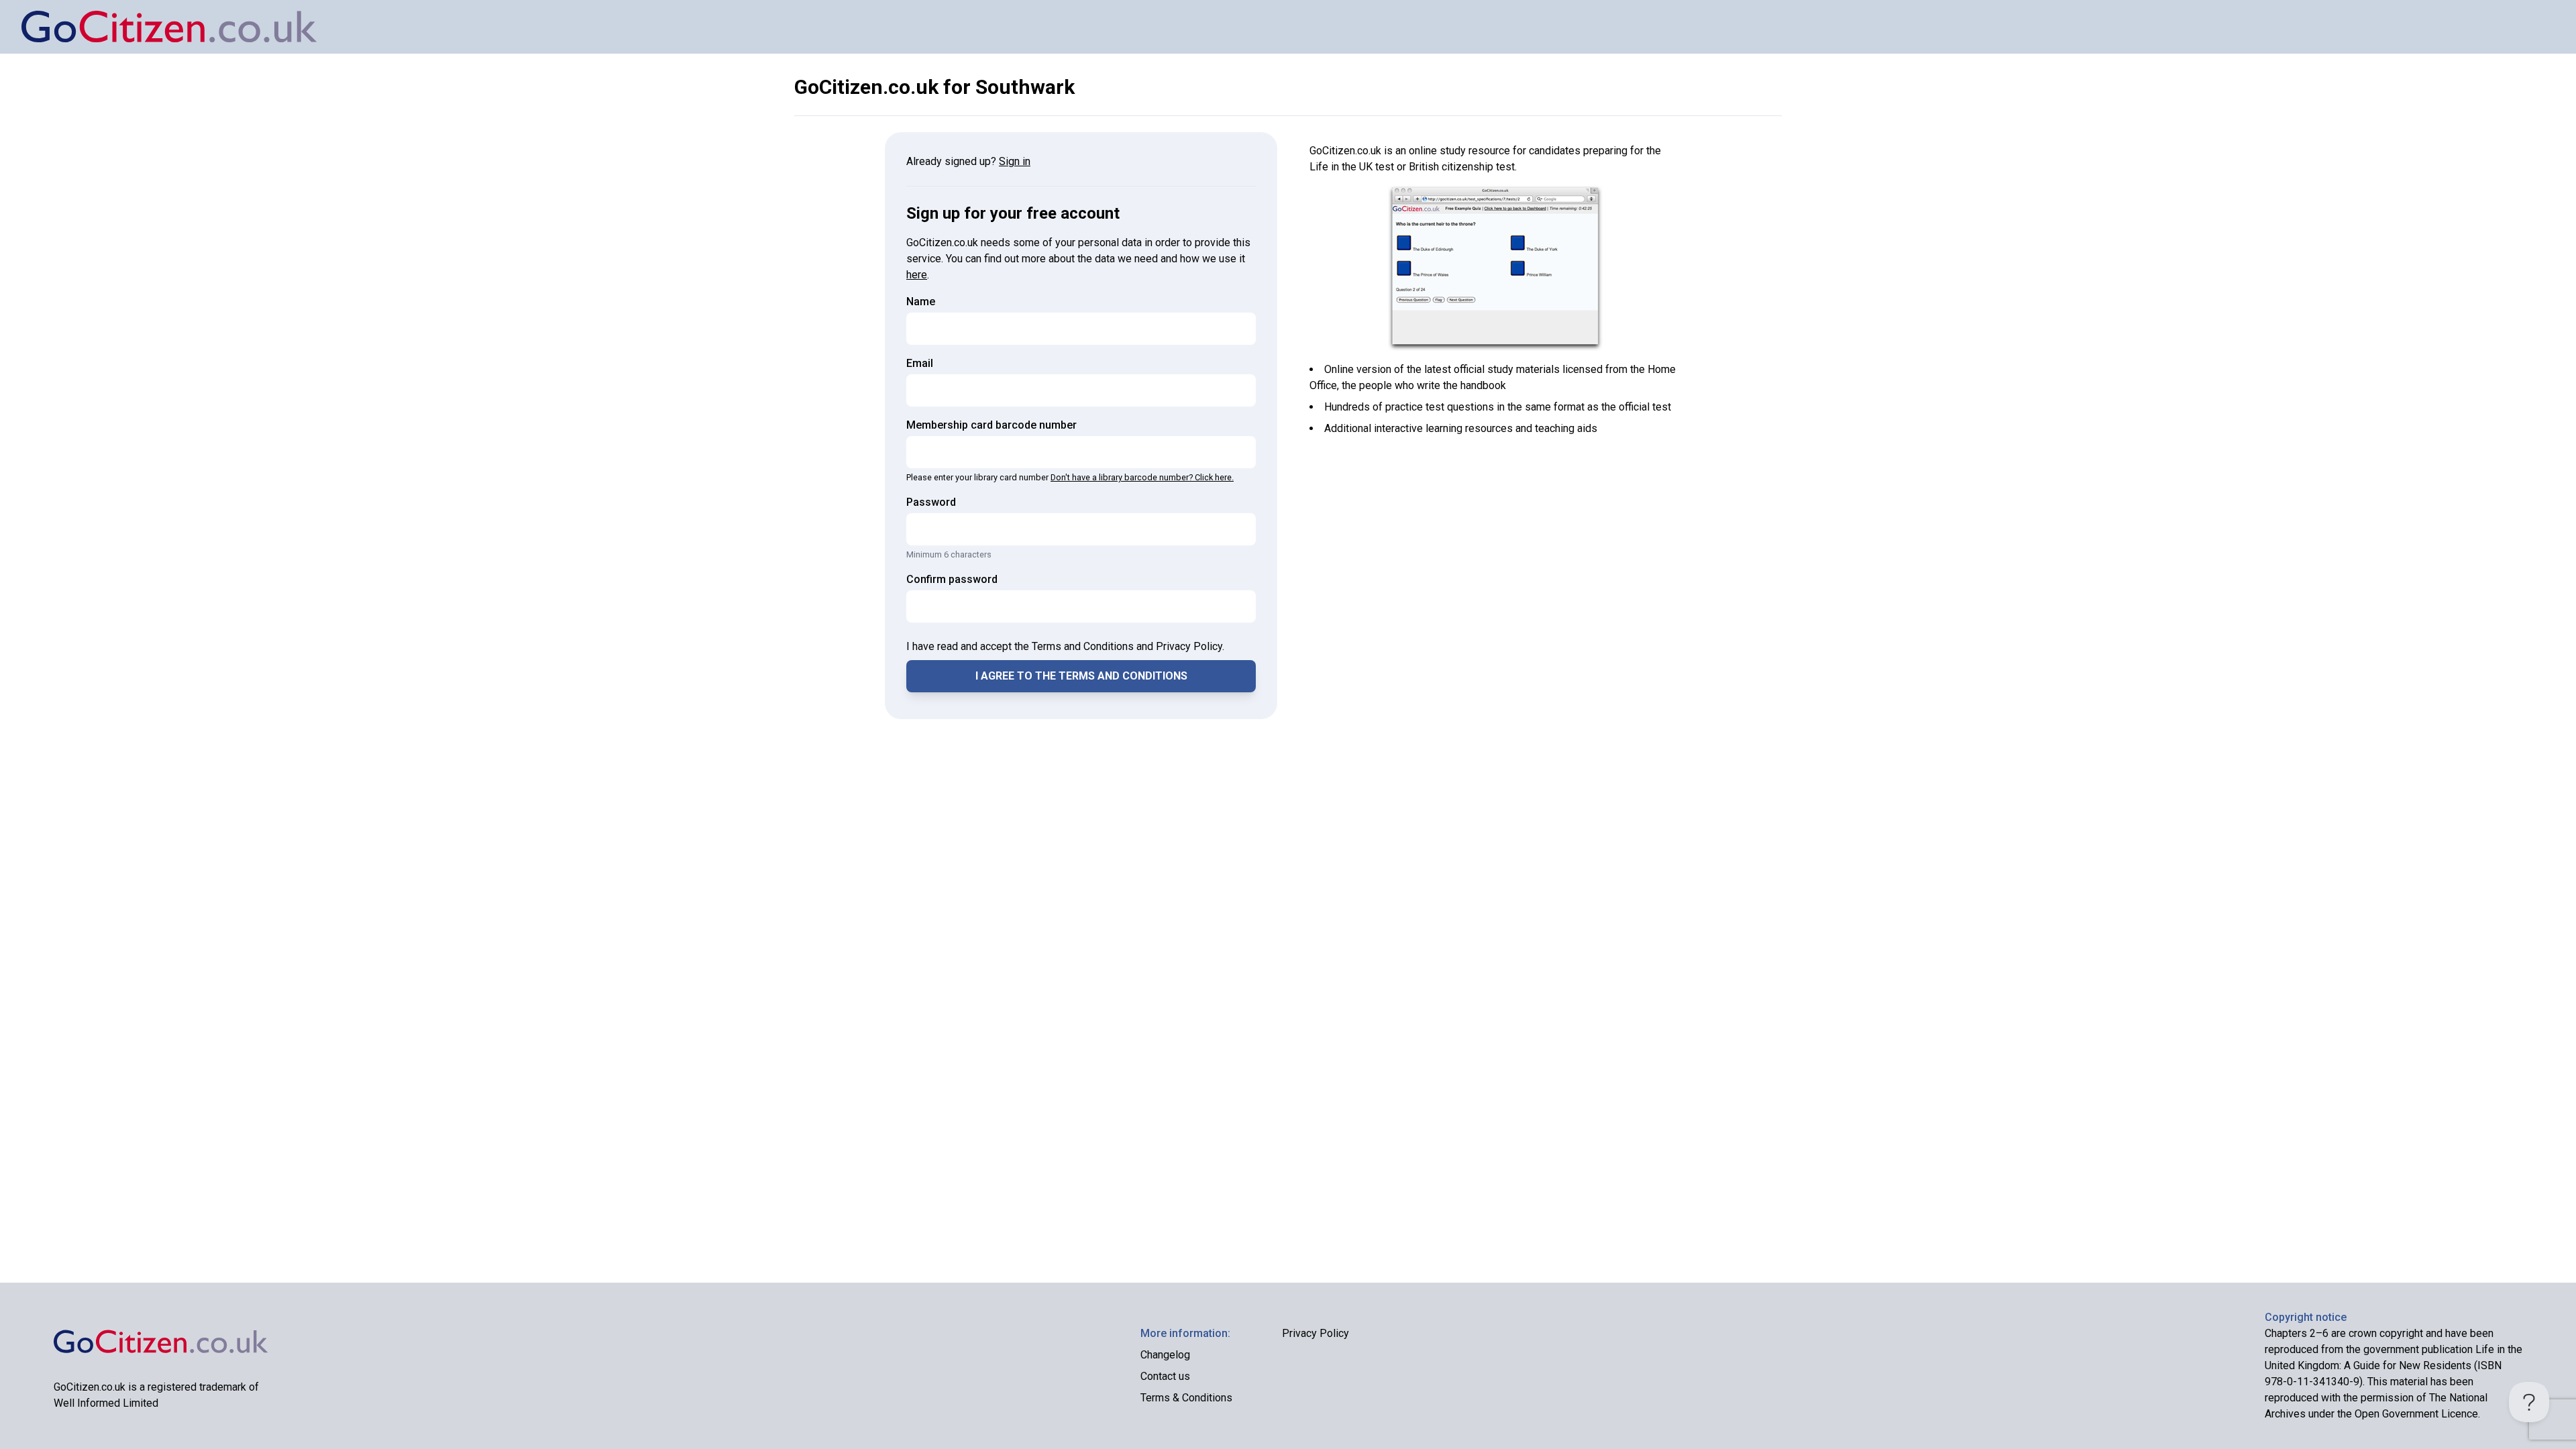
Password (931, 502)
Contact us (1165, 1376)
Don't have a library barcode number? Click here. (1142, 477)
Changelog (1165, 1355)
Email (920, 363)
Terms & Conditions (1186, 1398)
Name (921, 302)
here (917, 275)
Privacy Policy (1316, 1333)
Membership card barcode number (991, 425)
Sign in (1015, 161)
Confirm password (952, 579)
